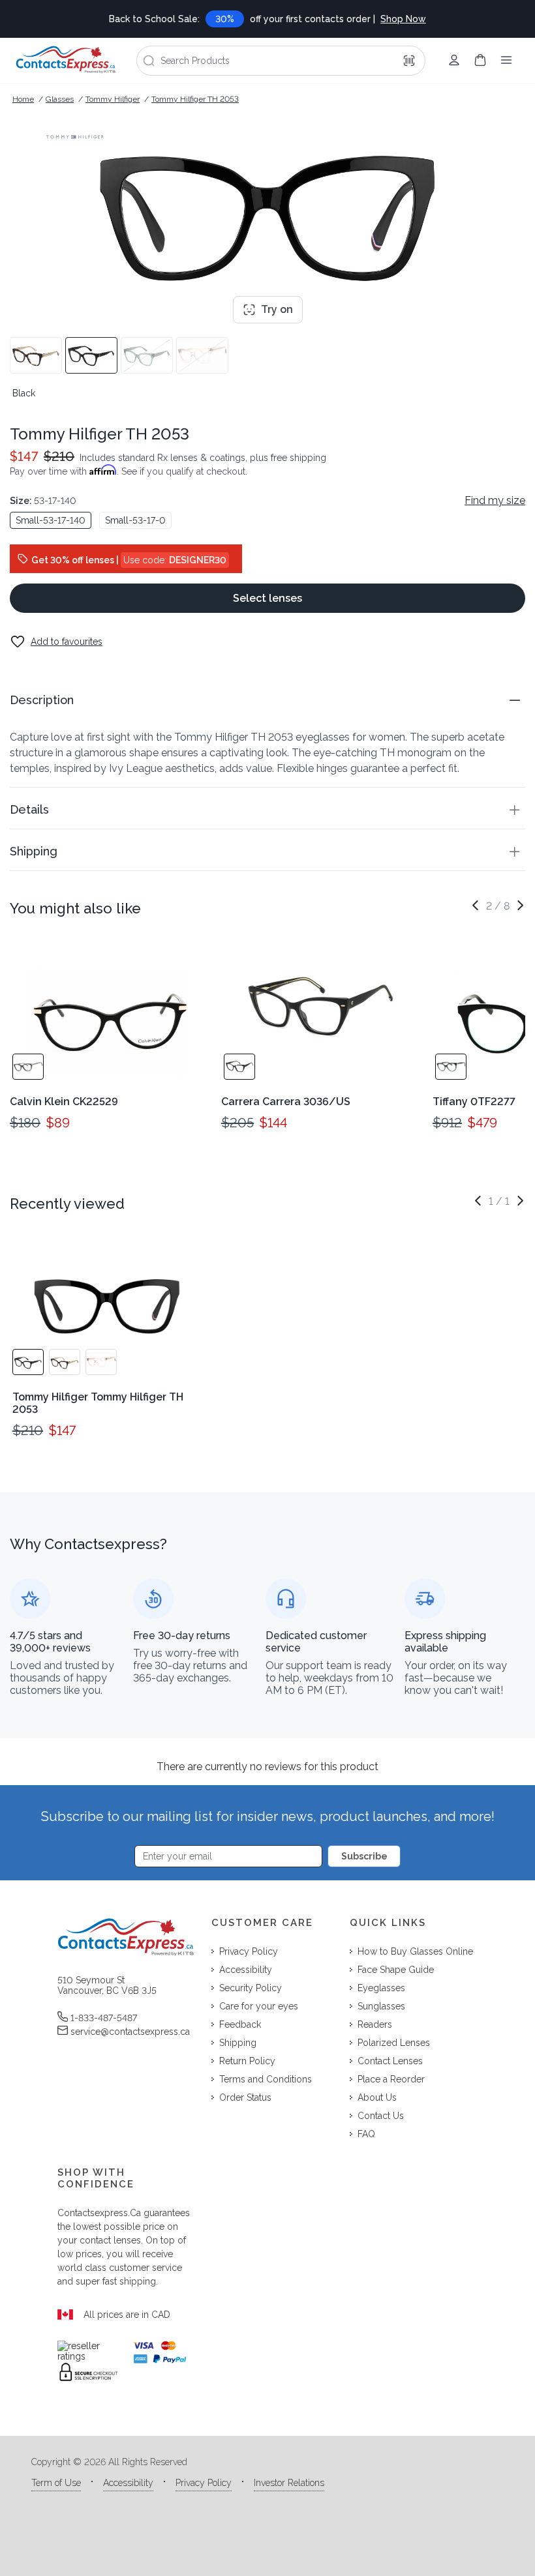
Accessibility (128, 2483)
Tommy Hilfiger (113, 99)
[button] (267, 700)
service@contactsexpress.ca (130, 2032)
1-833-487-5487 (104, 2018)
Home (23, 99)
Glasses (60, 99)
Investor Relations (289, 2483)
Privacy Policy (204, 2483)
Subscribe (364, 1856)
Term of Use (56, 2483)
